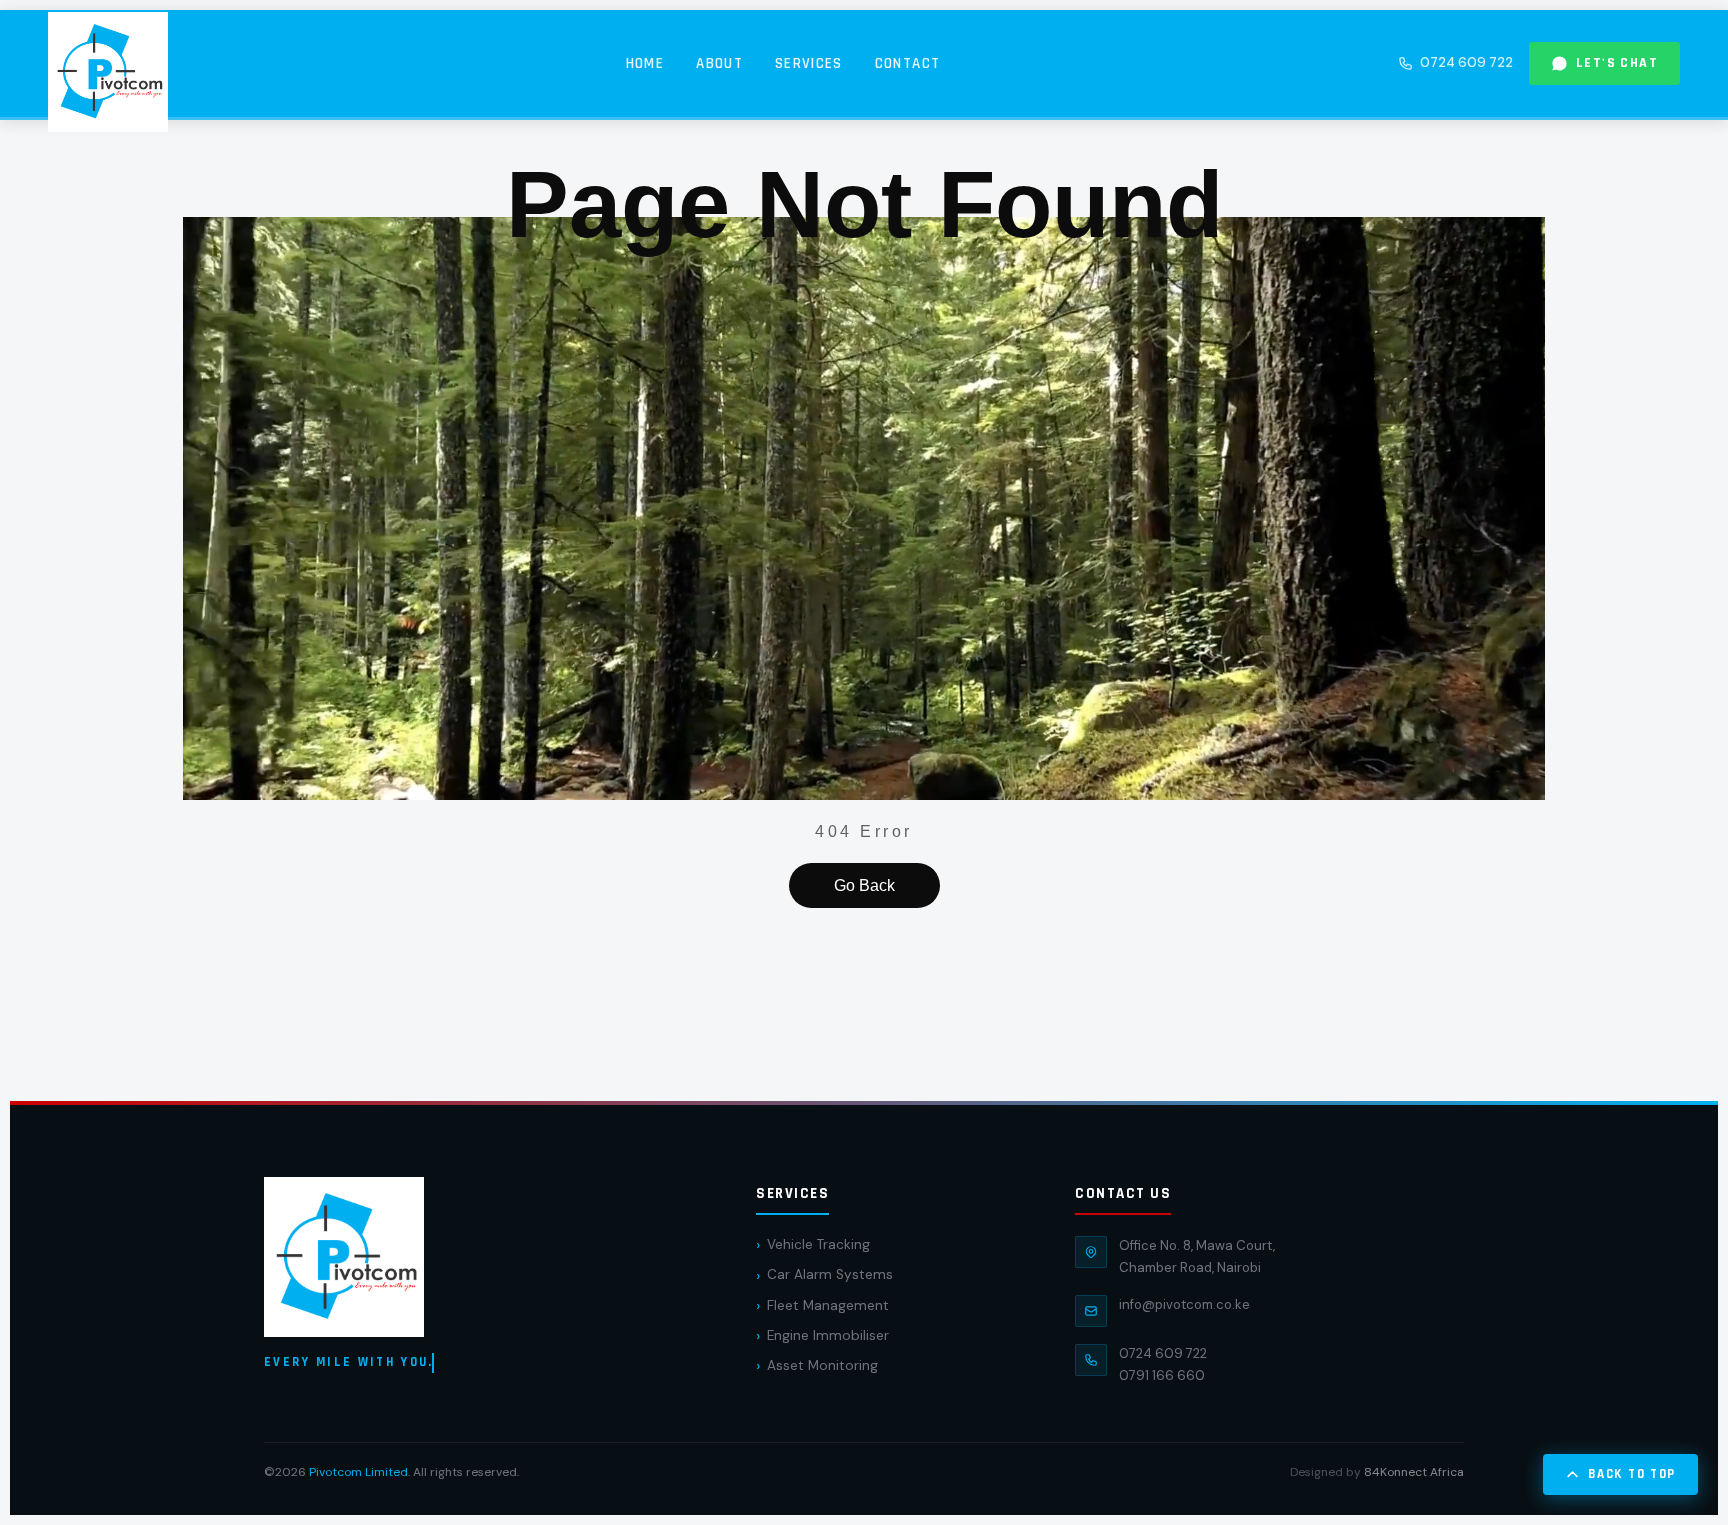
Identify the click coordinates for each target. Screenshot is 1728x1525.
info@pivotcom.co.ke (1184, 1304)
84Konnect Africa (1414, 1472)
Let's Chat (1617, 63)
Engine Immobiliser (828, 1335)
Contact (907, 63)
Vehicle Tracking (818, 1244)
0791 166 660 (1162, 1375)
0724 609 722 (1466, 62)
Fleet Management (828, 1305)
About (719, 63)
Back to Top (1632, 1474)
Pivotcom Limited (358, 1472)
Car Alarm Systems (830, 1274)
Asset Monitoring (822, 1365)
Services (809, 63)
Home (645, 63)
